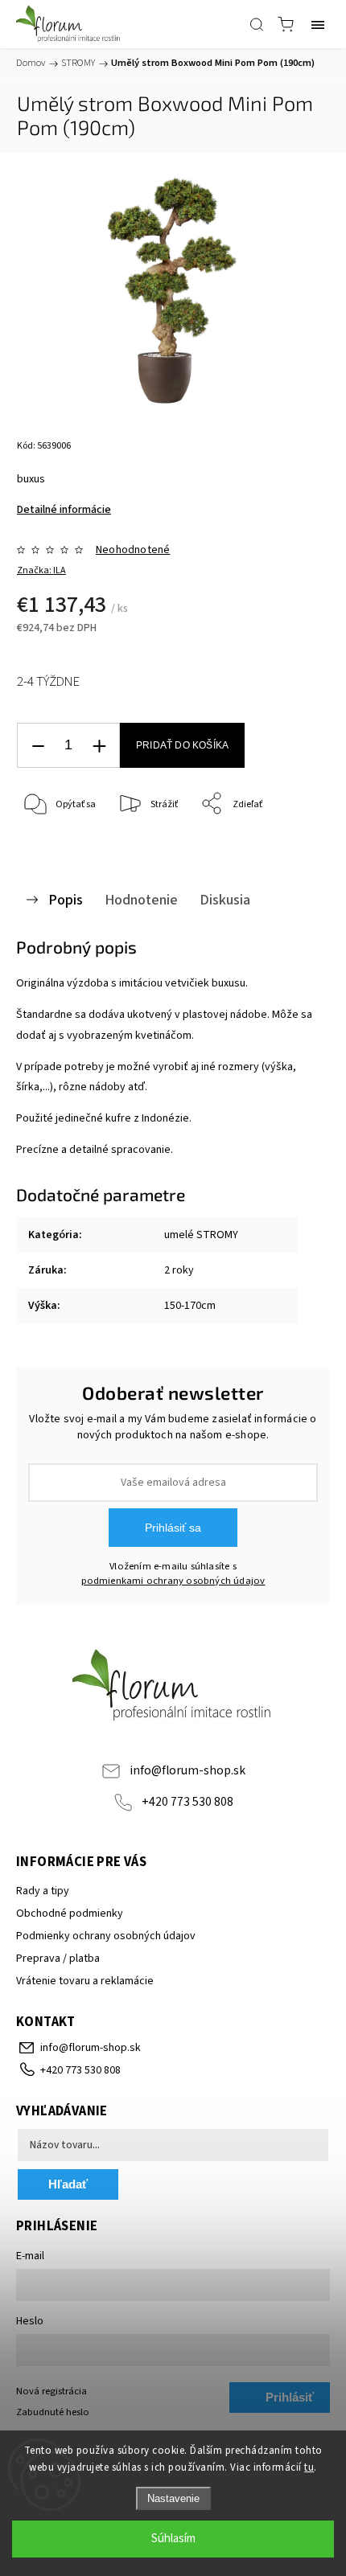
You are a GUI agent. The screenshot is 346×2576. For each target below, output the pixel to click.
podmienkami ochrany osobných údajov (173, 1581)
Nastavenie (173, 2498)
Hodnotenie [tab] (141, 900)
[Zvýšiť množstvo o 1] (99, 746)
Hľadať (68, 2184)
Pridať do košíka (182, 745)
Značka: (41, 570)
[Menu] (318, 24)
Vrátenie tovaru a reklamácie (85, 1981)
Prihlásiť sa (173, 1528)
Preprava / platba (58, 1959)
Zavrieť (292, 845)
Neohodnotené (133, 550)
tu (309, 2467)
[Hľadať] (257, 24)
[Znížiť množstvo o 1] (38, 746)
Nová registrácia (51, 2391)
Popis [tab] (66, 900)
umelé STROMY (201, 1235)
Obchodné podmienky (70, 1914)
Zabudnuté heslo (53, 2412)
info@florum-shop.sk (187, 1770)
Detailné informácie (64, 510)
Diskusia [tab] (225, 900)
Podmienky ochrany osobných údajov (106, 1936)
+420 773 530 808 (187, 1802)
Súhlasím (173, 2539)
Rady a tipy (43, 1891)
